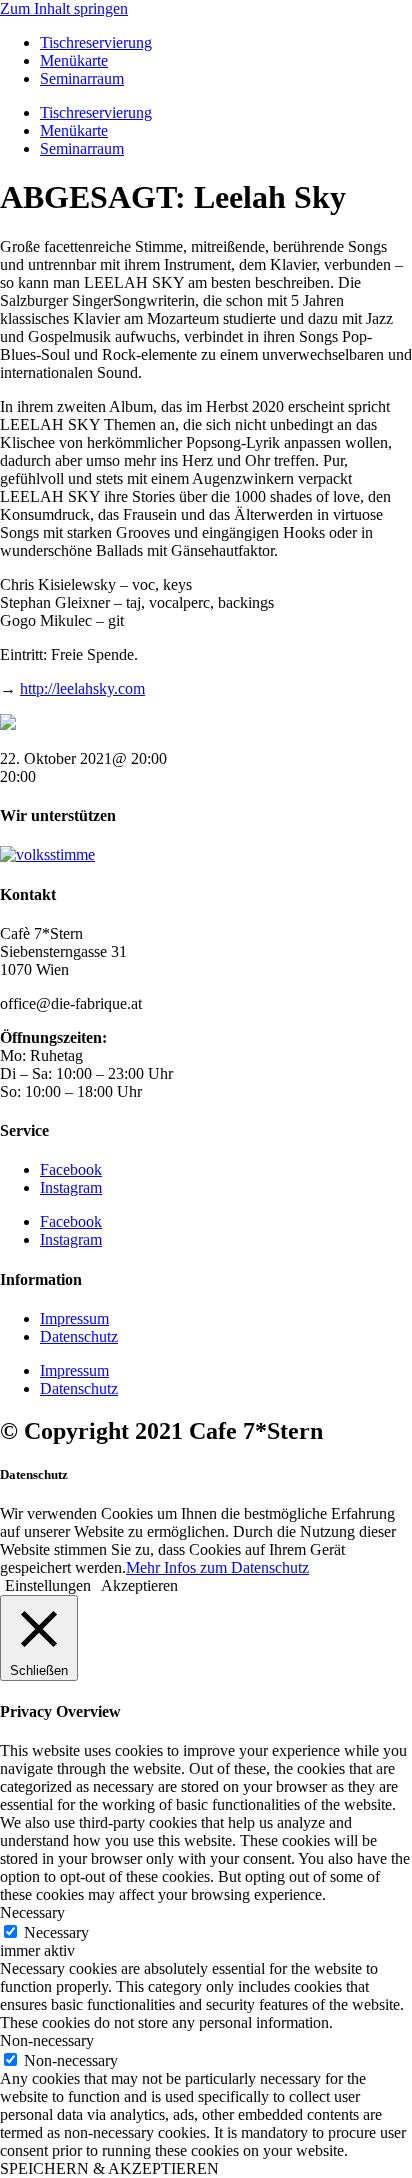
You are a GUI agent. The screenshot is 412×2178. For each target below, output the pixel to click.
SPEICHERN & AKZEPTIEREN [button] (109, 2168)
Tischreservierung (96, 42)
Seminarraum (82, 78)
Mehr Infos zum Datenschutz (217, 1567)
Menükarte (74, 60)
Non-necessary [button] (47, 2040)
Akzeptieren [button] (139, 1585)
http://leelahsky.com (82, 688)
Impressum (74, 1318)
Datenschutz (79, 1336)
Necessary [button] (32, 1912)
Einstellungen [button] (48, 1585)
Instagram (71, 1187)
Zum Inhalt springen (64, 8)
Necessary (56, 1932)
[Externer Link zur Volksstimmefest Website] (47, 854)
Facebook (71, 1169)
